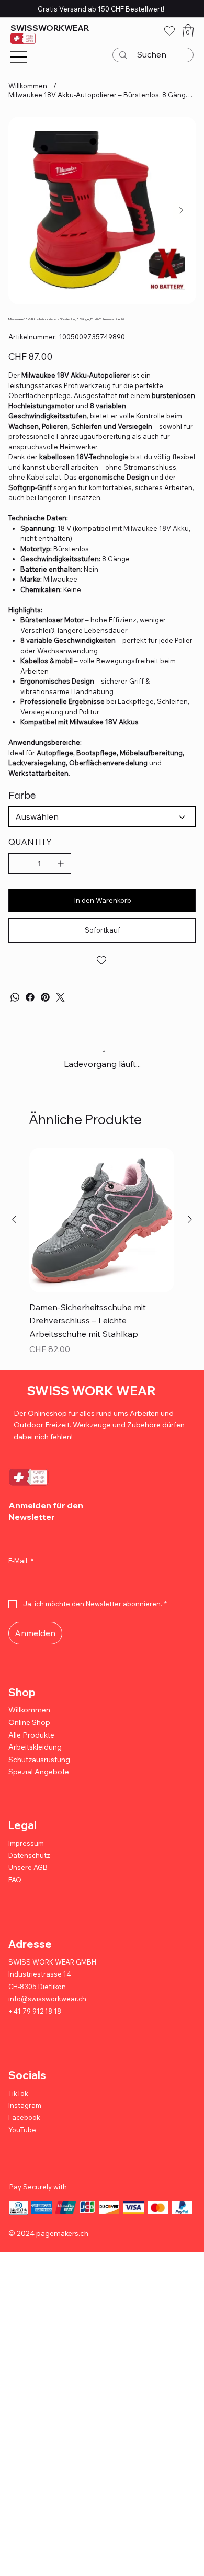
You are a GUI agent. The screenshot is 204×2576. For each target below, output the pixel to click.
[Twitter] (60, 997)
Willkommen (29, 1719)
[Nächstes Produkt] (190, 1229)
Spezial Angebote (39, 1781)
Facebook (24, 2127)
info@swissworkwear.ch (47, 2008)
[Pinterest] (45, 997)
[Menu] (19, 57)
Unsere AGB (28, 1877)
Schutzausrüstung (39, 1768)
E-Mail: (21, 1570)
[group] (102, 1262)
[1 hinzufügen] (61, 864)
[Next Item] (182, 211)
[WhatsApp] (15, 997)
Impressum (26, 1852)
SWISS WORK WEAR (92, 1400)
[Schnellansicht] (102, 1229)
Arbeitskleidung (35, 1756)
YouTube (22, 2139)
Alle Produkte (31, 1744)
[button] (188, 31)
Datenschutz (29, 1864)
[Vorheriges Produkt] (14, 1229)
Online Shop (29, 1731)
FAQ (15, 1889)
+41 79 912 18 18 (35, 2020)
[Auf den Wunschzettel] (102, 960)
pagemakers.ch (62, 2242)
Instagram (25, 2114)
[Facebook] (30, 997)
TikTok (18, 2102)
